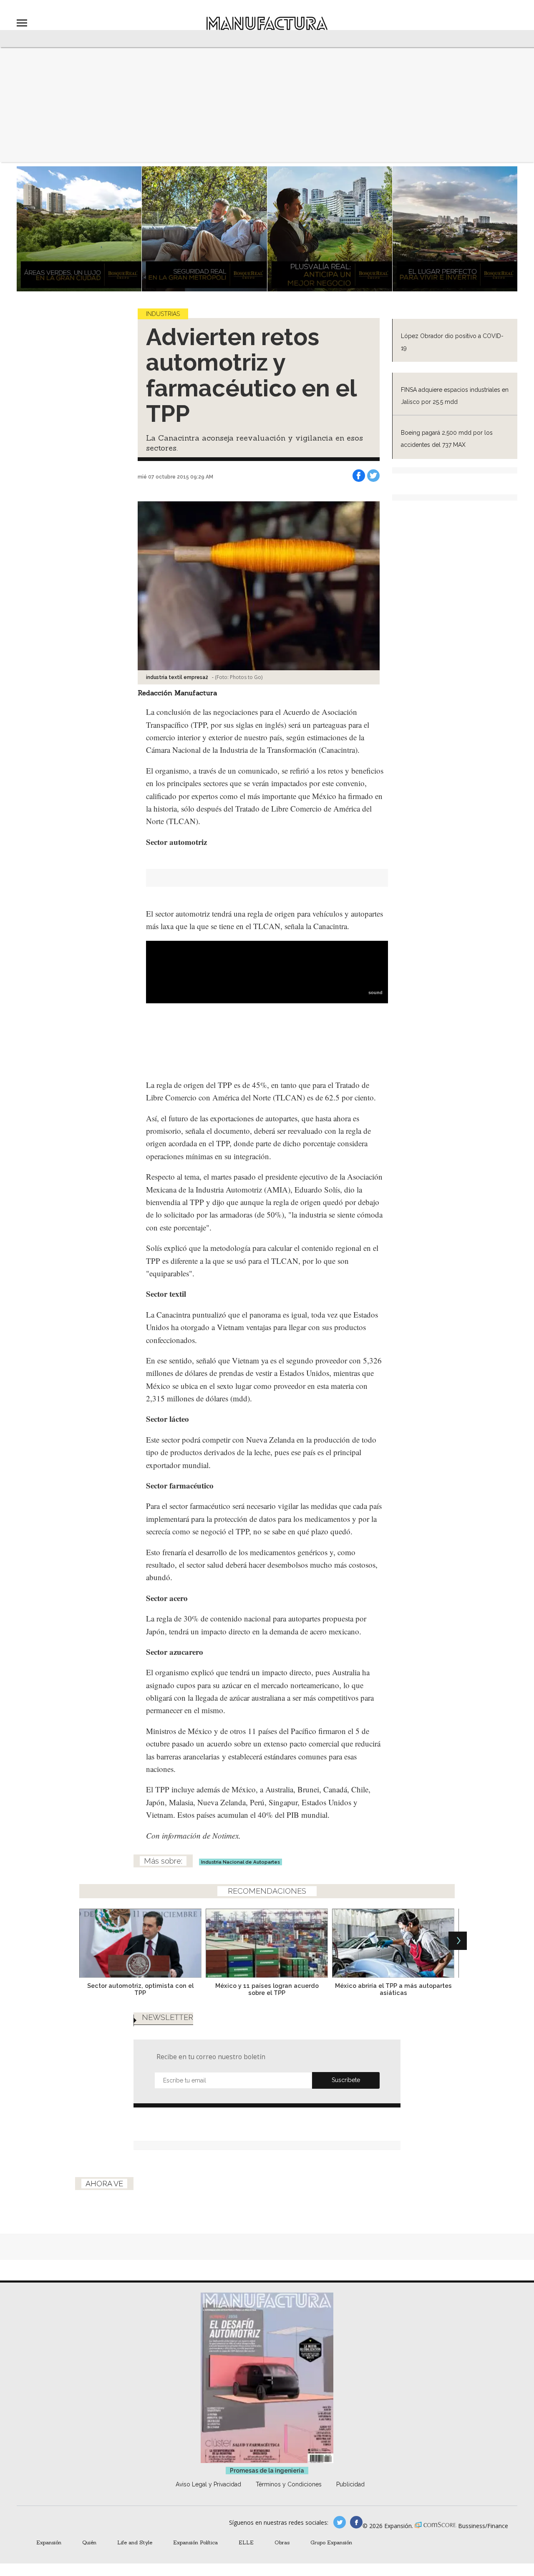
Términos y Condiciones (289, 2484)
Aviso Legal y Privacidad (208, 2484)
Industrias (163, 314)
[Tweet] (373, 476)
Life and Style (135, 2542)
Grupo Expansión (331, 2542)
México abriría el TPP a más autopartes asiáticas (393, 1989)
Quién (89, 2542)
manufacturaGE (340, 2522)
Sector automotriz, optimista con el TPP (140, 1989)
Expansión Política (195, 2542)
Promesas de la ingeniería (267, 2471)
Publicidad (350, 2484)
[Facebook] (359, 476)
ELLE (246, 2542)
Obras (282, 2542)
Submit (346, 2080)
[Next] (458, 1941)
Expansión (49, 2542)
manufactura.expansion (356, 2522)
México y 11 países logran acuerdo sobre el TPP (267, 1989)
